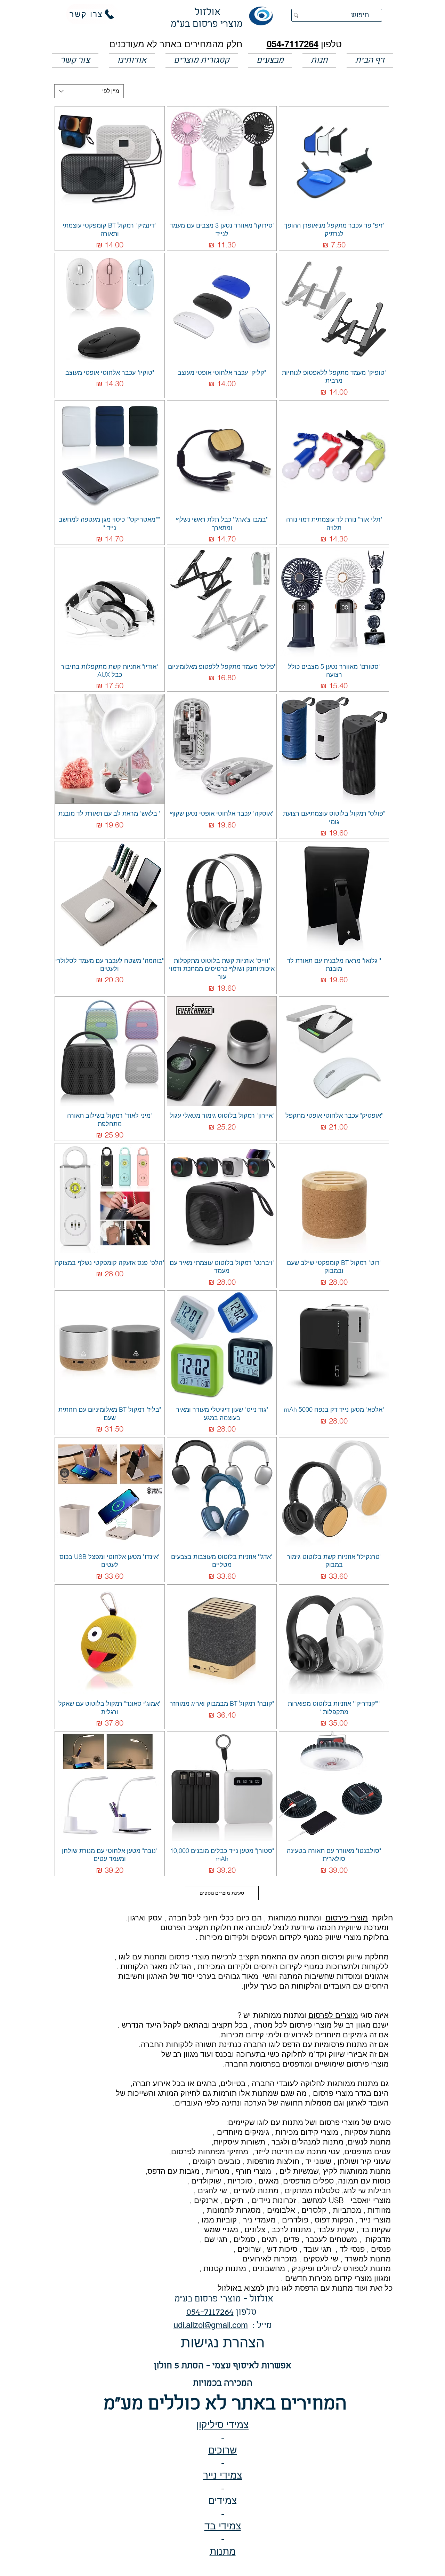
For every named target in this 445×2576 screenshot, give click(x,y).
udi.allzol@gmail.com (211, 2326)
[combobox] (89, 91)
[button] (270, 61)
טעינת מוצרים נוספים (222, 1893)
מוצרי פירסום (347, 1918)
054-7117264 (293, 44)
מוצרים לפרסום (333, 2015)
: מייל (260, 2326)
